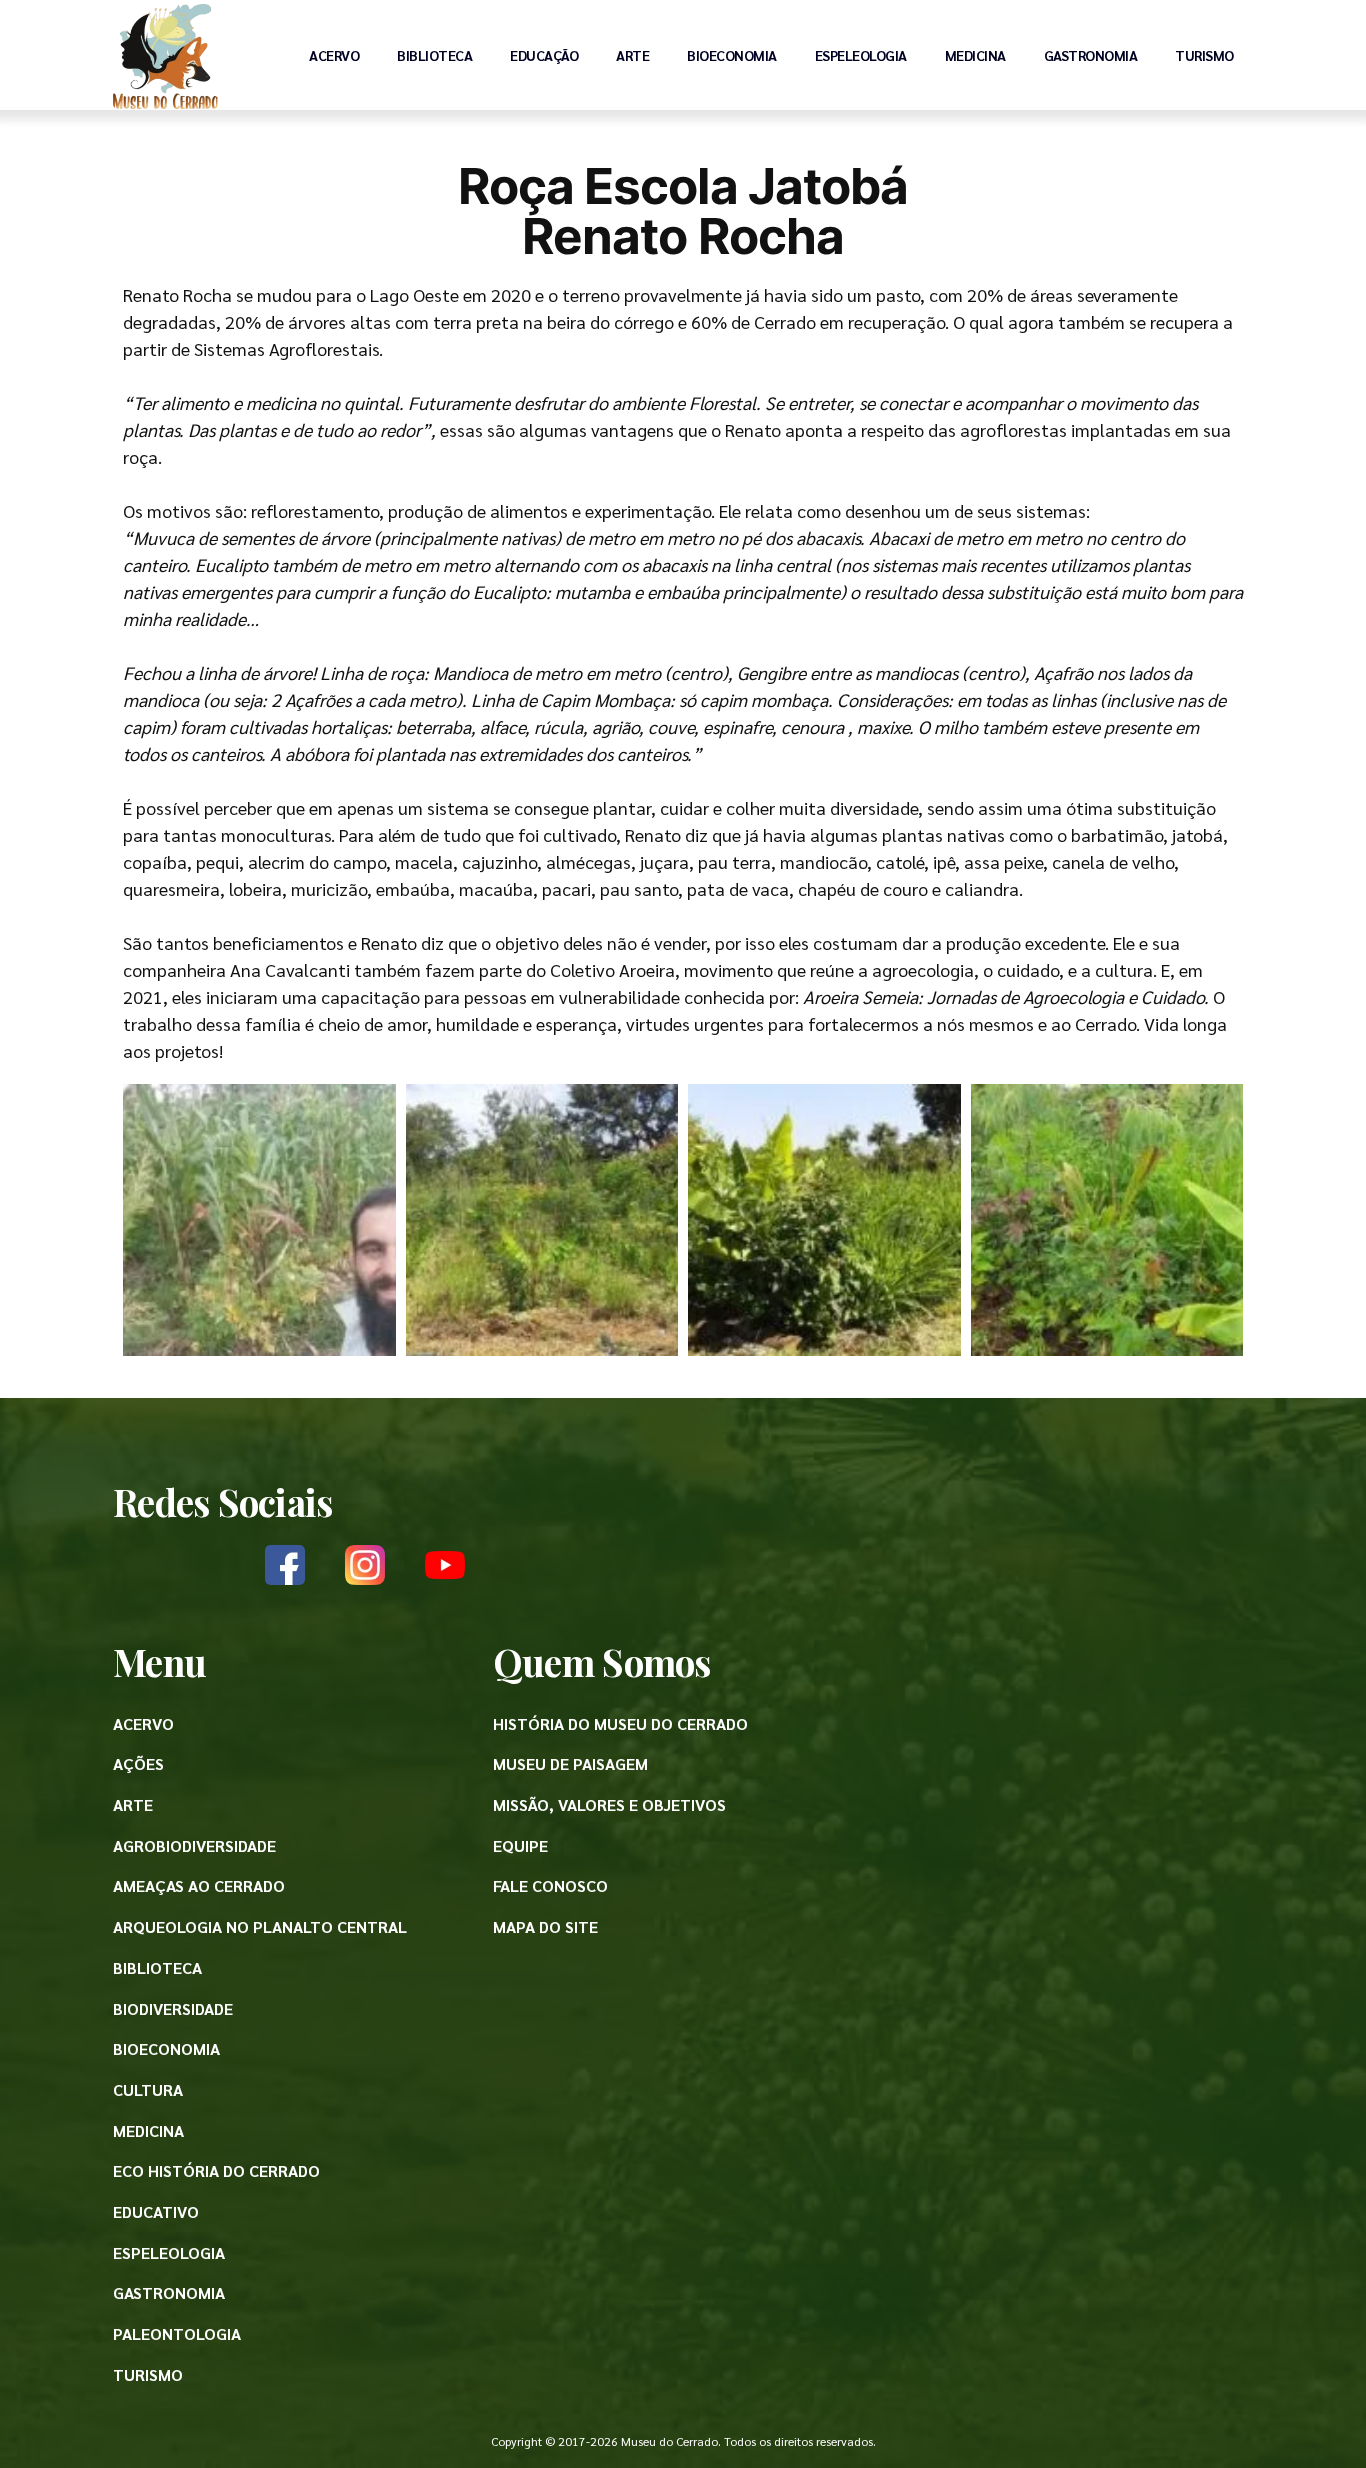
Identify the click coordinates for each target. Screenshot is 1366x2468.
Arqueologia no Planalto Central (260, 1926)
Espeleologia (861, 55)
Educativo (156, 2211)
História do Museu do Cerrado (620, 1723)
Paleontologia (177, 2333)
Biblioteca (434, 55)
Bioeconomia (732, 55)
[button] (259, 1220)
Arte (632, 55)
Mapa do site (545, 1926)
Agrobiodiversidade (194, 1845)
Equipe (520, 1845)
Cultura (148, 2089)
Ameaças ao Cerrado (199, 1885)
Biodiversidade (173, 2008)
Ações (138, 1763)
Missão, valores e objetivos (609, 1804)
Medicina (975, 55)
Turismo (1204, 55)
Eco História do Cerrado (216, 2170)
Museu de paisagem (570, 1763)
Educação (544, 55)
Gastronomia (1091, 55)
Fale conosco (550, 1885)
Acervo (334, 55)
